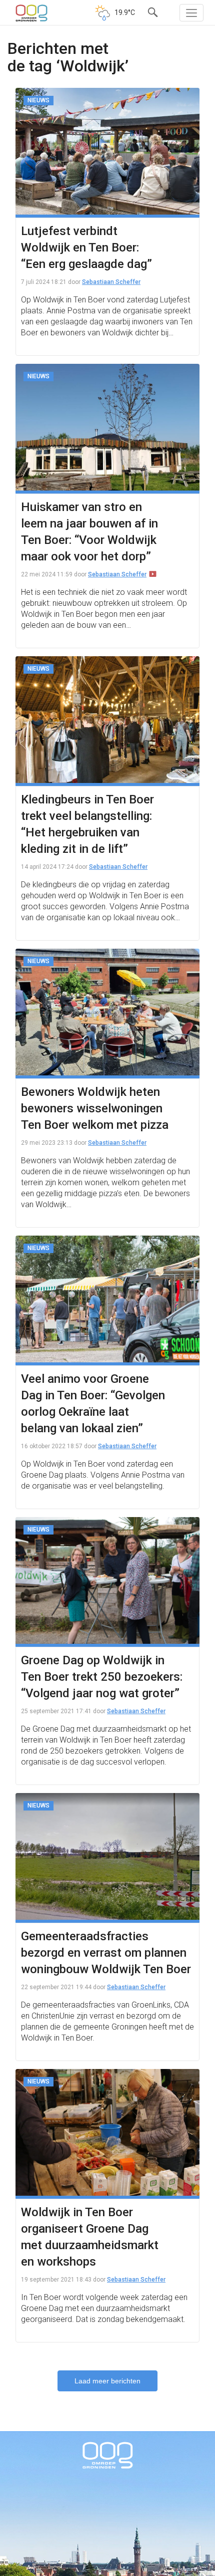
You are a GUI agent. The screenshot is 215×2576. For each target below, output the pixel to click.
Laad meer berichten (107, 2381)
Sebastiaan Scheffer (111, 282)
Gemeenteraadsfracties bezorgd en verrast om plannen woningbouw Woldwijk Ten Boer (106, 1953)
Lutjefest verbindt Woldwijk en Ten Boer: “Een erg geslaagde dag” (86, 248)
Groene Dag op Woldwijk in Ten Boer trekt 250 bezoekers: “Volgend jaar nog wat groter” (102, 1677)
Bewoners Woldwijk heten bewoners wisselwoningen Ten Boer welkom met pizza (95, 1108)
